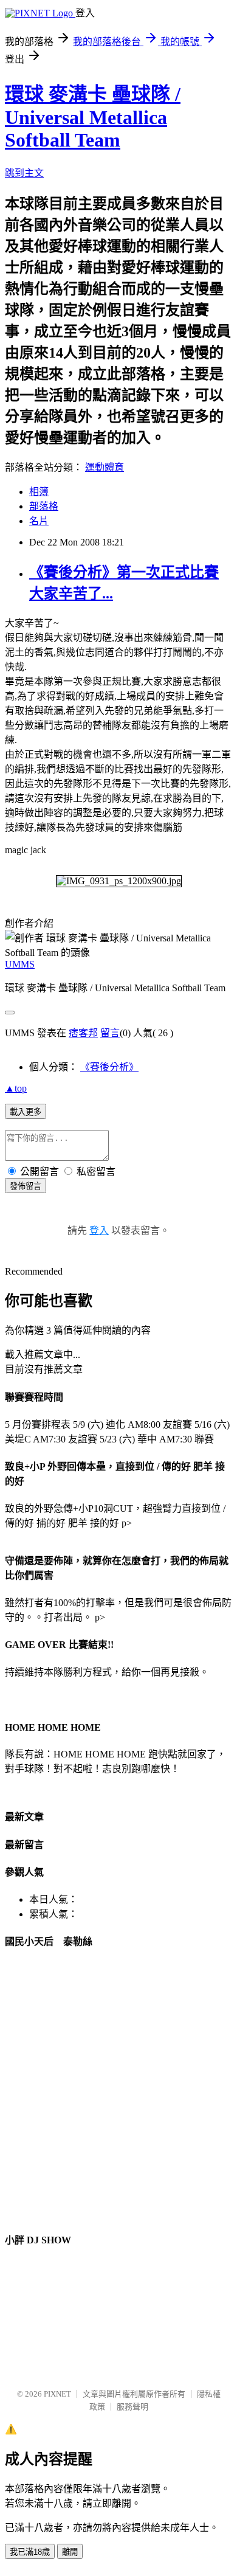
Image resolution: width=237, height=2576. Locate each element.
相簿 (39, 492)
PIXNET (57, 2394)
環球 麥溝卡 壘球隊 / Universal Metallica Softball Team (93, 117)
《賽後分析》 (109, 1067)
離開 (70, 2552)
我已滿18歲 (30, 2552)
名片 (39, 521)
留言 (110, 1033)
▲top (16, 1088)
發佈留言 (26, 1186)
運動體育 (105, 467)
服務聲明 (132, 2407)
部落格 (44, 506)
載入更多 (26, 1112)
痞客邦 (83, 1033)
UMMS (20, 964)
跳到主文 (24, 173)
